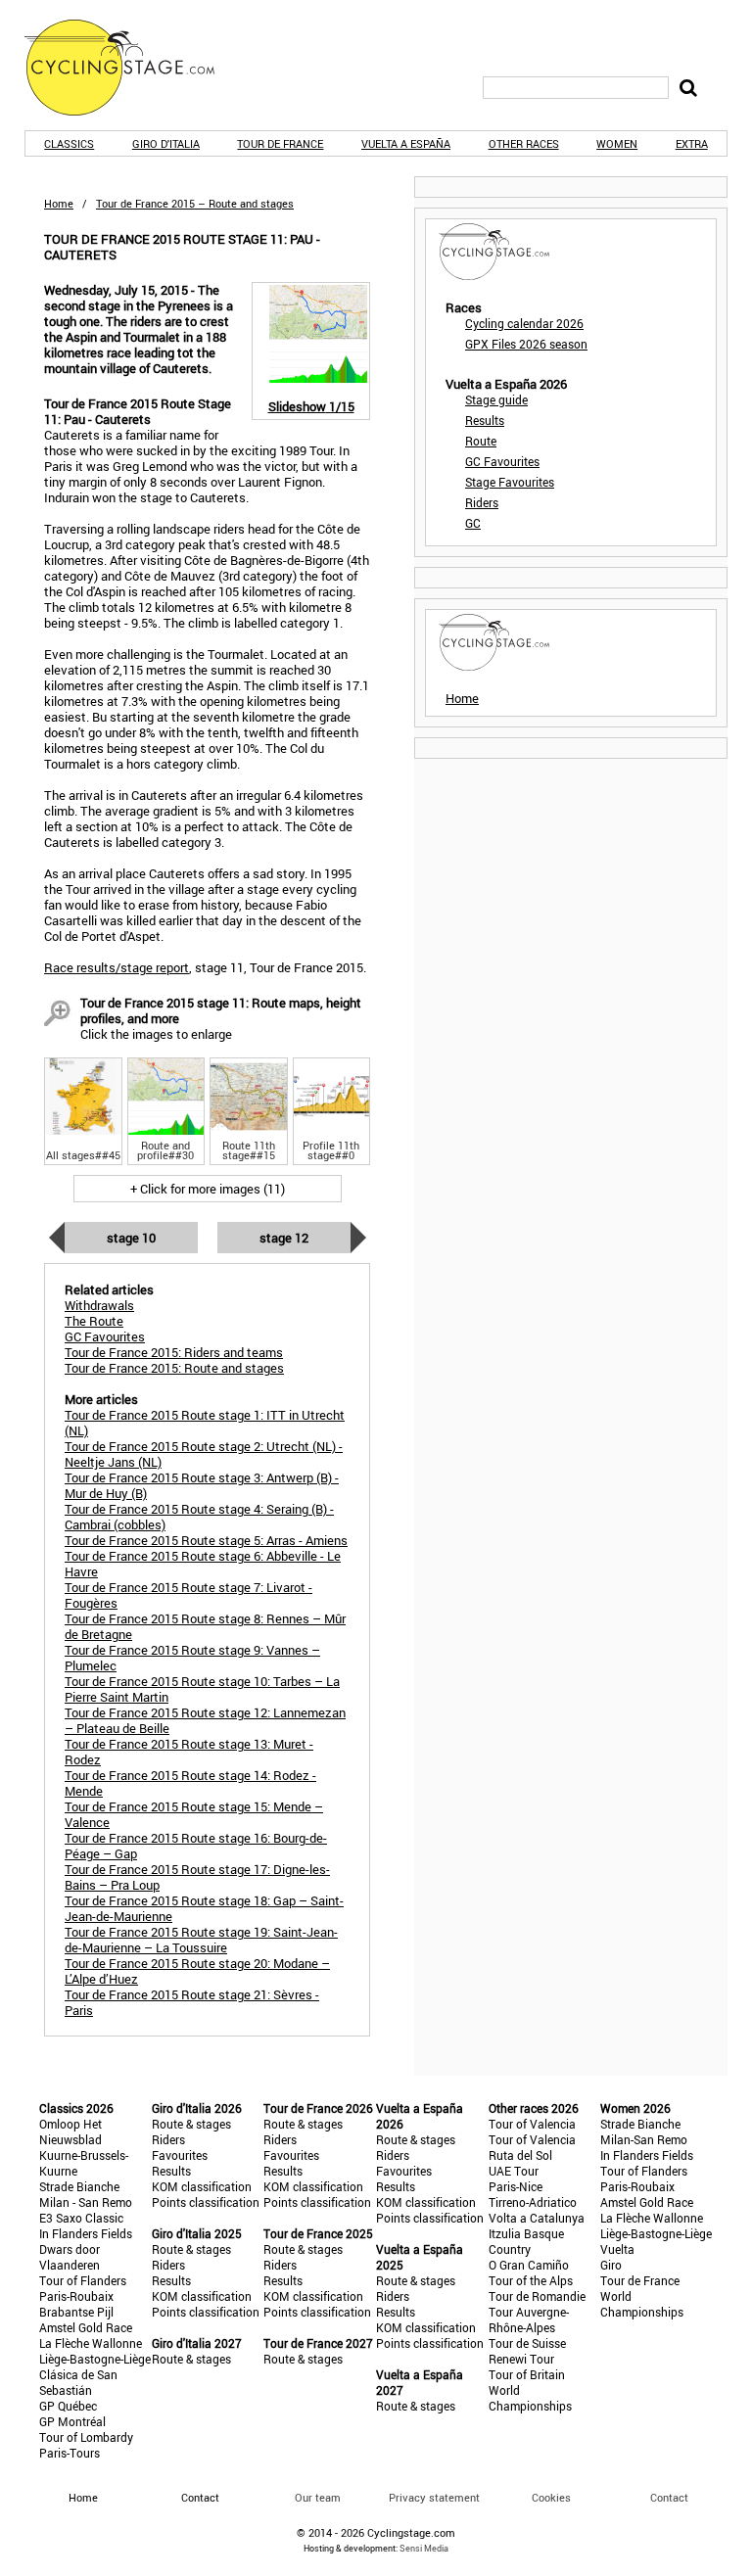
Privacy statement (434, 2497)
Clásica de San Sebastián (78, 2382)
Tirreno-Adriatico (533, 2202)
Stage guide (496, 399)
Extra (692, 143)
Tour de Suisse (527, 2343)
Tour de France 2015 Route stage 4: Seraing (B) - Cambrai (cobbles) (199, 1517)
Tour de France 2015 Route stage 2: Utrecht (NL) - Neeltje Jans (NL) (204, 1454)
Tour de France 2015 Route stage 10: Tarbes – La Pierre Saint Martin (202, 1689)
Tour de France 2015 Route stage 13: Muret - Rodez (189, 1752)
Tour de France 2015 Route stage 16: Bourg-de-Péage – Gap (196, 1846)
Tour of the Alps (531, 2280)
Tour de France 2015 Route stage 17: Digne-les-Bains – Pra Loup (197, 1877)
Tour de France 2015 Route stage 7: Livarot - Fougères (188, 1595)
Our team (318, 2497)
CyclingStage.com (132, 68)
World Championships (530, 2398)
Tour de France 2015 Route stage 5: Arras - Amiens (206, 1540)
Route (481, 441)
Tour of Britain (527, 2374)
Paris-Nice (516, 2186)
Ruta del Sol (520, 2155)
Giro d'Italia (166, 143)
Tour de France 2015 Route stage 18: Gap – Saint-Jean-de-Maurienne (204, 1908)
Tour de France (280, 143)
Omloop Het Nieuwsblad (70, 2131)
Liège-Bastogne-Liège (95, 2359)
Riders (482, 502)
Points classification (206, 2202)
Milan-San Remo (644, 2139)
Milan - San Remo (86, 2202)
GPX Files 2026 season (526, 344)
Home (59, 203)
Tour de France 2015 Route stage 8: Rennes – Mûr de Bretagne (205, 1626)
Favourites (180, 2155)
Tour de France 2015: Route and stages (174, 1368)
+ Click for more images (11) (208, 1189)
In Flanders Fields (86, 2233)
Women (617, 143)
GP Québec (68, 2406)
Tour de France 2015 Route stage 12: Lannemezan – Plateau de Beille (205, 1720)
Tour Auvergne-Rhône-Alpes (529, 2319)
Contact (669, 2497)
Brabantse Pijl (76, 2312)
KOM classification (202, 2186)
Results (485, 420)
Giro (611, 2265)
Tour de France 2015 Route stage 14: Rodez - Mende (190, 1783)
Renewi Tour (521, 2359)
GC (473, 523)
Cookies (551, 2497)
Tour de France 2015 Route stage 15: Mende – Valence (194, 1814)
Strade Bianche (79, 2186)
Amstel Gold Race (86, 2327)
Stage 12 (284, 1238)
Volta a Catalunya (537, 2218)
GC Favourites (502, 461)
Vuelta (617, 2249)
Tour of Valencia (532, 2124)
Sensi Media (424, 2548)
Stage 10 (131, 1238)
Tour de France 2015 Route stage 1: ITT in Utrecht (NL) (205, 1423)
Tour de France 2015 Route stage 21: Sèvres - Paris (192, 2002)
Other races (524, 143)
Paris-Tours (70, 2453)
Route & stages (191, 2124)
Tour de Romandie (537, 2296)
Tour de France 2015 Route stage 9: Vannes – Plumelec (192, 1658)
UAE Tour (514, 2171)
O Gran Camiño (529, 2265)
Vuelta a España (406, 143)
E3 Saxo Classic (81, 2218)
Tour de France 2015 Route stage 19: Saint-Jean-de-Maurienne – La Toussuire (201, 1940)
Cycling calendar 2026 (524, 323)
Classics (69, 143)
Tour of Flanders (83, 2280)
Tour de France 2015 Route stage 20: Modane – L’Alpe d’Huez (197, 1971)
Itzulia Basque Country (526, 2241)
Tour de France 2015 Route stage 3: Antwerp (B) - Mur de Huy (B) (202, 1485)
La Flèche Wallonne (91, 2343)
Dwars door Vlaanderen (70, 2257)
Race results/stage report (117, 967)
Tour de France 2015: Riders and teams (174, 1352)
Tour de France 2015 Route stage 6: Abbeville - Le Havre (203, 1564)
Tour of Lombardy (86, 2437)
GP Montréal (72, 2421)
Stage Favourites (510, 482)
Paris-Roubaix (76, 2296)
